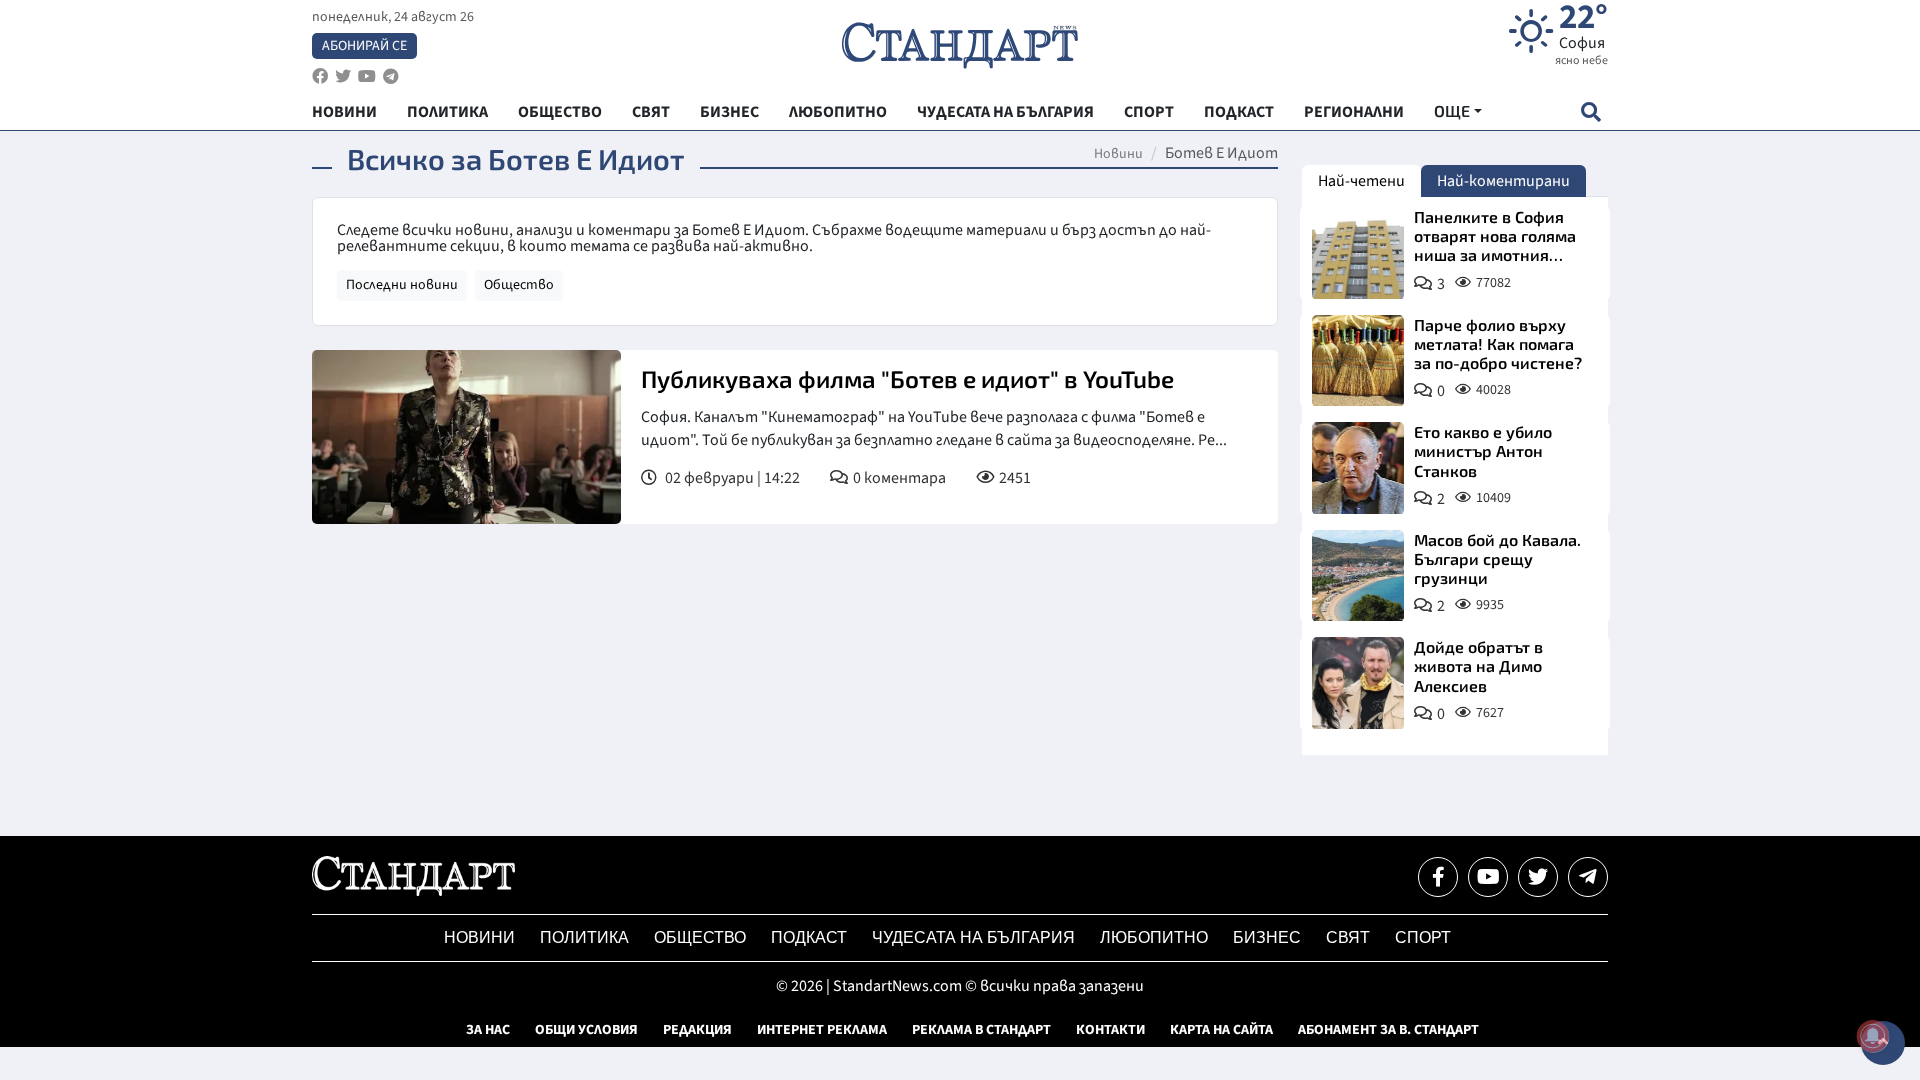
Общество (519, 285)
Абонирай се (364, 46)
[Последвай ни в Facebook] (1438, 877)
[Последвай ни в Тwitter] (1538, 877)
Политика (584, 937)
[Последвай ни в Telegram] (1588, 877)
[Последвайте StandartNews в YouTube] (367, 76)
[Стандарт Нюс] (413, 891)
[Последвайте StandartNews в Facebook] (320, 76)
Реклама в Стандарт (981, 1030)
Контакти (1110, 1030)
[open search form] (1590, 111)
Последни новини (402, 285)
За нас (488, 1030)
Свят (1348, 937)
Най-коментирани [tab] (1503, 181)
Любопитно (1154, 937)
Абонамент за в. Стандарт (1388, 1030)
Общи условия (586, 1030)
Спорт (1423, 937)
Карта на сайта (1221, 1030)
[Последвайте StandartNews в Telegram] (391, 76)
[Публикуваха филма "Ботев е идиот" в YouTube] (466, 437)
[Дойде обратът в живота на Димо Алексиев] (1358, 683)
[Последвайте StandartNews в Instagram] (343, 76)
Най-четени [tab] (1361, 181)
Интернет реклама (822, 1030)
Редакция (697, 1030)
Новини (1118, 154)
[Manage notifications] (1873, 1036)
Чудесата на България (973, 937)
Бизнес (1267, 937)
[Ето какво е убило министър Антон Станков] (1358, 468)
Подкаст (809, 937)
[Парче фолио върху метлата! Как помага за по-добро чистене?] (1358, 361)
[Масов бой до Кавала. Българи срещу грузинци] (1358, 576)
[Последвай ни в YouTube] (1488, 877)
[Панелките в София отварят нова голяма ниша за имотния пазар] (1358, 253)
